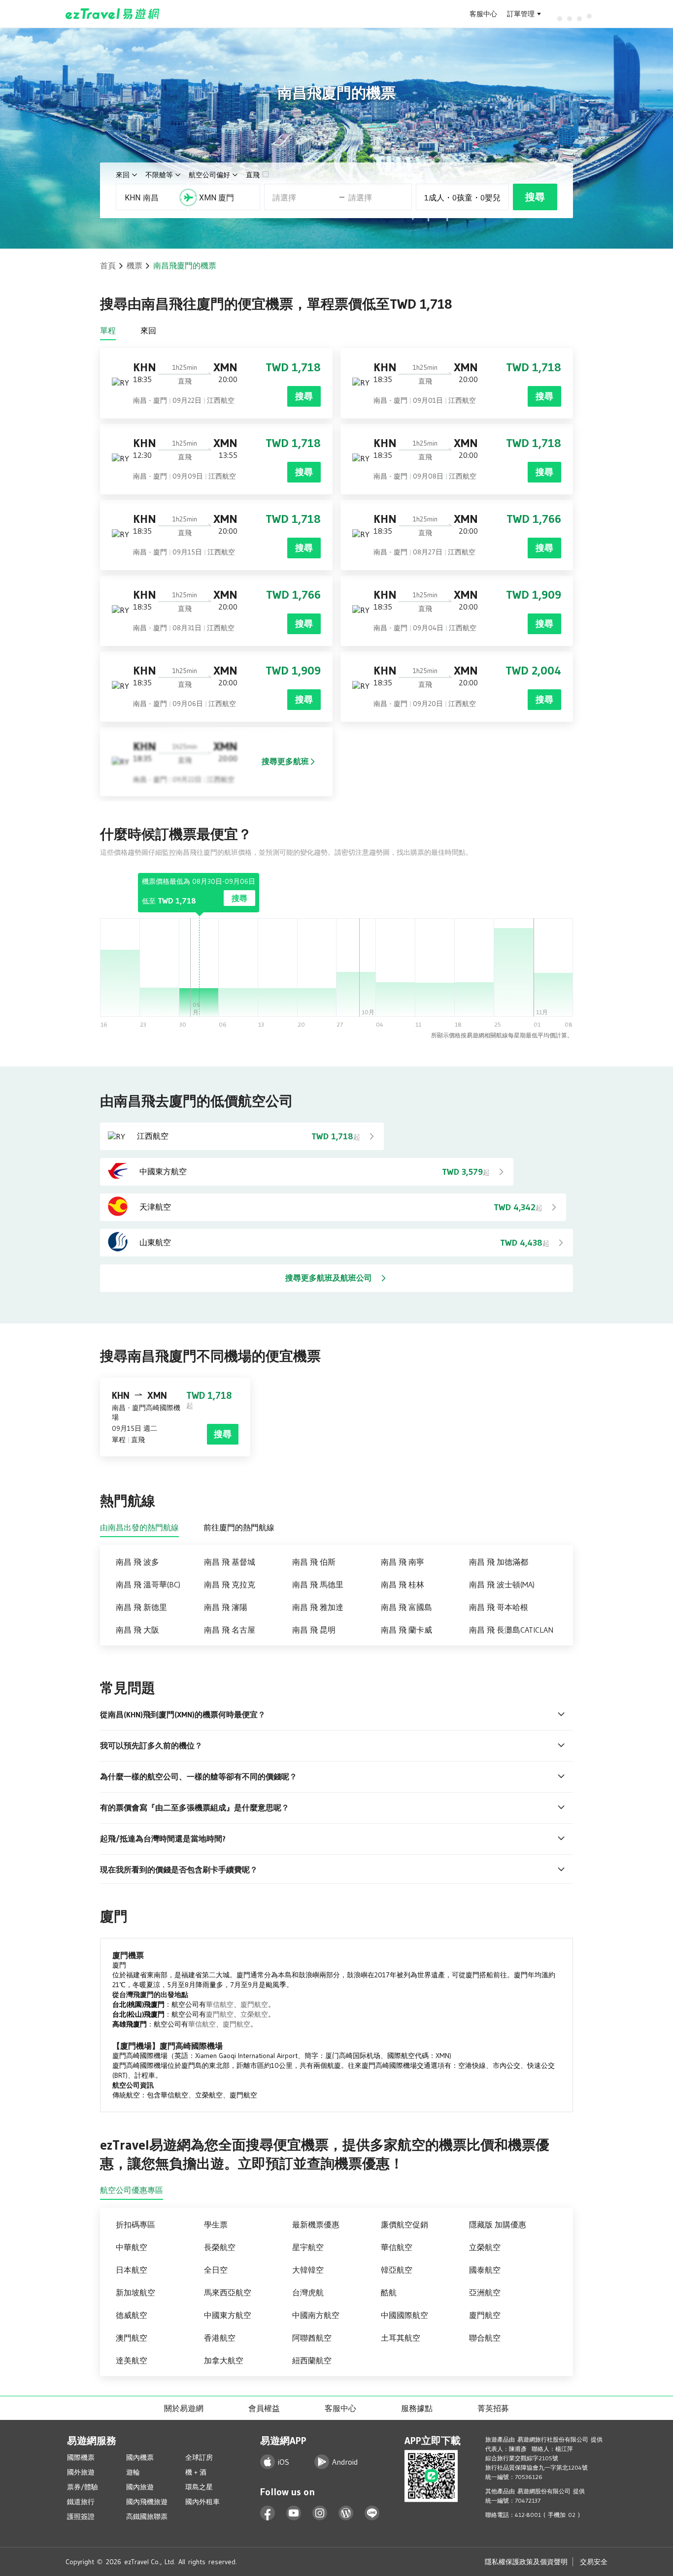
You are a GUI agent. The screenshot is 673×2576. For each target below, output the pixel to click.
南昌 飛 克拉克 (230, 1584)
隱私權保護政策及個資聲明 (526, 2562)
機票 (135, 265)
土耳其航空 (401, 2338)
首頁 (108, 265)
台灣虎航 (308, 2292)
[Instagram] (320, 2513)
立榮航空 (254, 2014)
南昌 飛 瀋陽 (226, 1607)
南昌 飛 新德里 (141, 1607)
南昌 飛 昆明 (314, 1630)
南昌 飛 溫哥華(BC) (148, 1584)
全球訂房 (199, 2457)
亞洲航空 (485, 2292)
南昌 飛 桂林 (403, 1584)
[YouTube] (294, 2513)
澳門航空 (132, 2338)
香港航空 (220, 2338)
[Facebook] (268, 2513)
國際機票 (81, 2457)
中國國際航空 (404, 2315)
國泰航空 (485, 2270)
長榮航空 (220, 2247)
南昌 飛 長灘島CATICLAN (511, 1630)
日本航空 (132, 2270)
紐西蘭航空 (312, 2360)
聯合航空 (485, 2338)
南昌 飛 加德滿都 (499, 1562)
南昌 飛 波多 (137, 1562)
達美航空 (132, 2360)
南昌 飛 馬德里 (318, 1584)
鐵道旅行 (81, 2502)
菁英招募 (493, 2408)
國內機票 (140, 2457)
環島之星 (199, 2487)
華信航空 (220, 2004)
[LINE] (372, 2513)
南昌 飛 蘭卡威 (406, 1630)
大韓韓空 (308, 2270)
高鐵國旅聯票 (147, 2516)
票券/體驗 (83, 2487)
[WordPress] (346, 2513)
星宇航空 (308, 2247)
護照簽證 (81, 2516)
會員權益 (264, 2408)
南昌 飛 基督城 (230, 1562)
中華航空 (132, 2247)
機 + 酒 (196, 2472)
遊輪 (133, 2472)
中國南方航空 (316, 2315)
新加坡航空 (135, 2292)
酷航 (389, 2292)
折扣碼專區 (135, 2224)
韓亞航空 (397, 2270)
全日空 (216, 2270)
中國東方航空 (228, 2315)
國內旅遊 (140, 2487)
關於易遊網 (184, 2408)
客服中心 (483, 14)
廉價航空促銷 (404, 2224)
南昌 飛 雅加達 (318, 1607)
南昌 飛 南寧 (403, 1562)
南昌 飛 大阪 (137, 1630)
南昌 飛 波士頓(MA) (502, 1584)
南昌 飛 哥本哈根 (499, 1607)
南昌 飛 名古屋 (230, 1630)
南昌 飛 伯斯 (314, 1562)
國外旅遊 (81, 2472)
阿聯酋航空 (312, 2338)
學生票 (216, 2224)
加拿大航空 (224, 2360)
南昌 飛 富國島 (406, 1607)
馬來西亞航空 (228, 2292)
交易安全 (594, 2562)
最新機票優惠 (316, 2224)
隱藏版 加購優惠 (498, 2224)
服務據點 (417, 2408)
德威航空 (132, 2315)
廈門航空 (254, 2004)
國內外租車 (202, 2502)
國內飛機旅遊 (147, 2502)
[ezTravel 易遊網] (113, 14)
